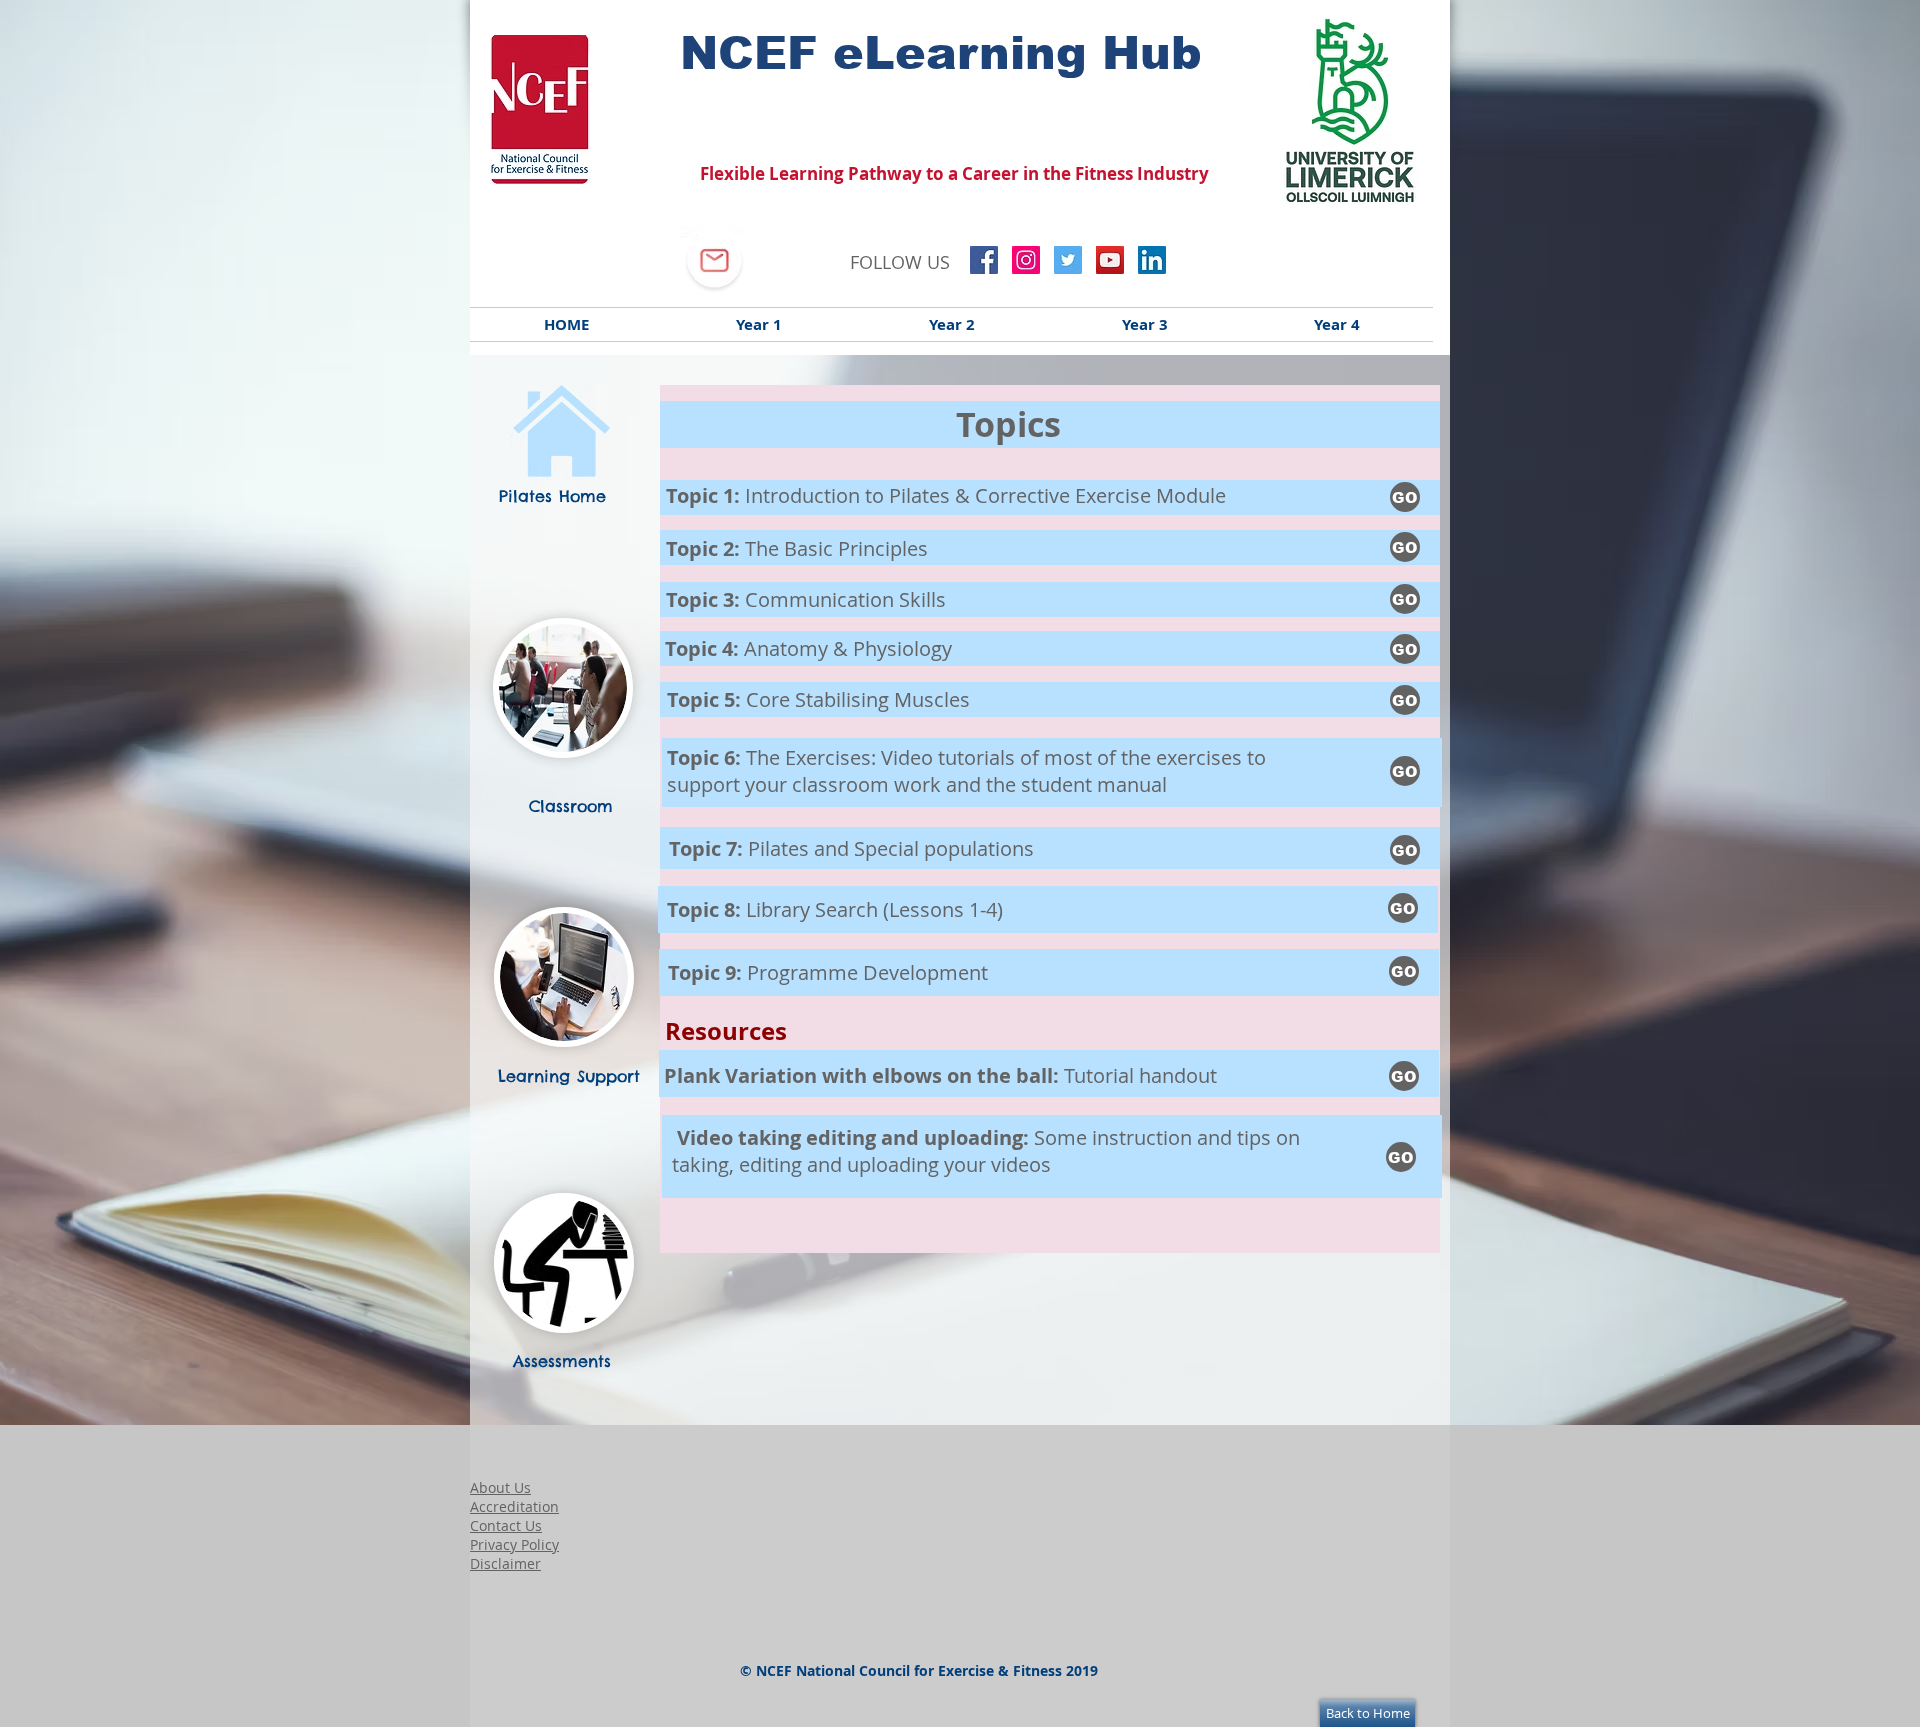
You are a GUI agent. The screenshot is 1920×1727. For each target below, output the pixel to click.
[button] (1405, 649)
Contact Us (506, 1525)
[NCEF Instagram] (1026, 260)
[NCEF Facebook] (984, 260)
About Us (500, 1487)
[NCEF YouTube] (1110, 260)
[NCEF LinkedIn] (1152, 260)
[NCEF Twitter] (1068, 260)
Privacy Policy (514, 1544)
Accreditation (514, 1506)
